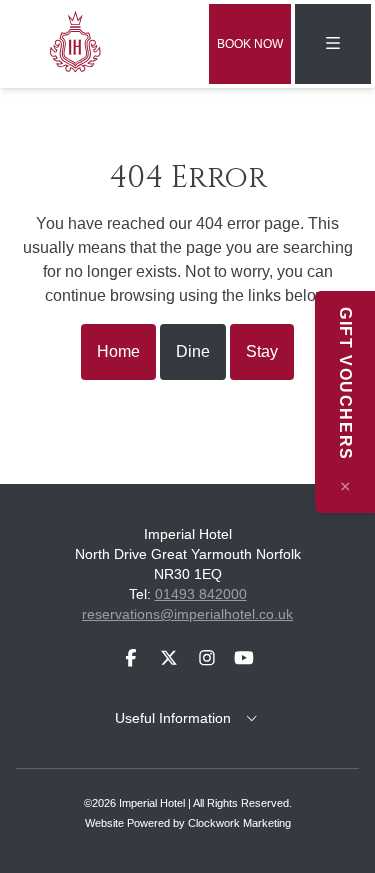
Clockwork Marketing (239, 823)
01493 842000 (201, 594)
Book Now (250, 44)
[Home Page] (81, 40)
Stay (262, 351)
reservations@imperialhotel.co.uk (187, 614)
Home (118, 351)
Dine (193, 351)
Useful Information (179, 718)
